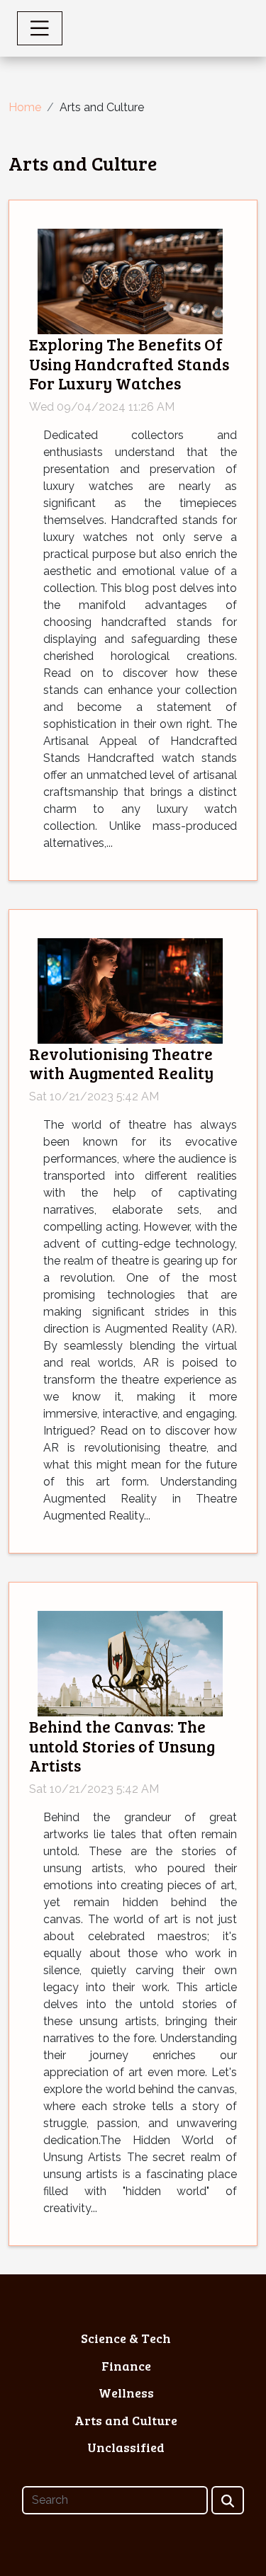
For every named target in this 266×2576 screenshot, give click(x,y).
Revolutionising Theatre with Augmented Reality (121, 1063)
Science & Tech (126, 2338)
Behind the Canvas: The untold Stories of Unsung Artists (122, 1745)
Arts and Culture (126, 2420)
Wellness (126, 2393)
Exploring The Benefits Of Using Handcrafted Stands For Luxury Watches (129, 363)
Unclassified (126, 2447)
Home (25, 107)
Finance (126, 2366)
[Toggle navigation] (40, 28)
